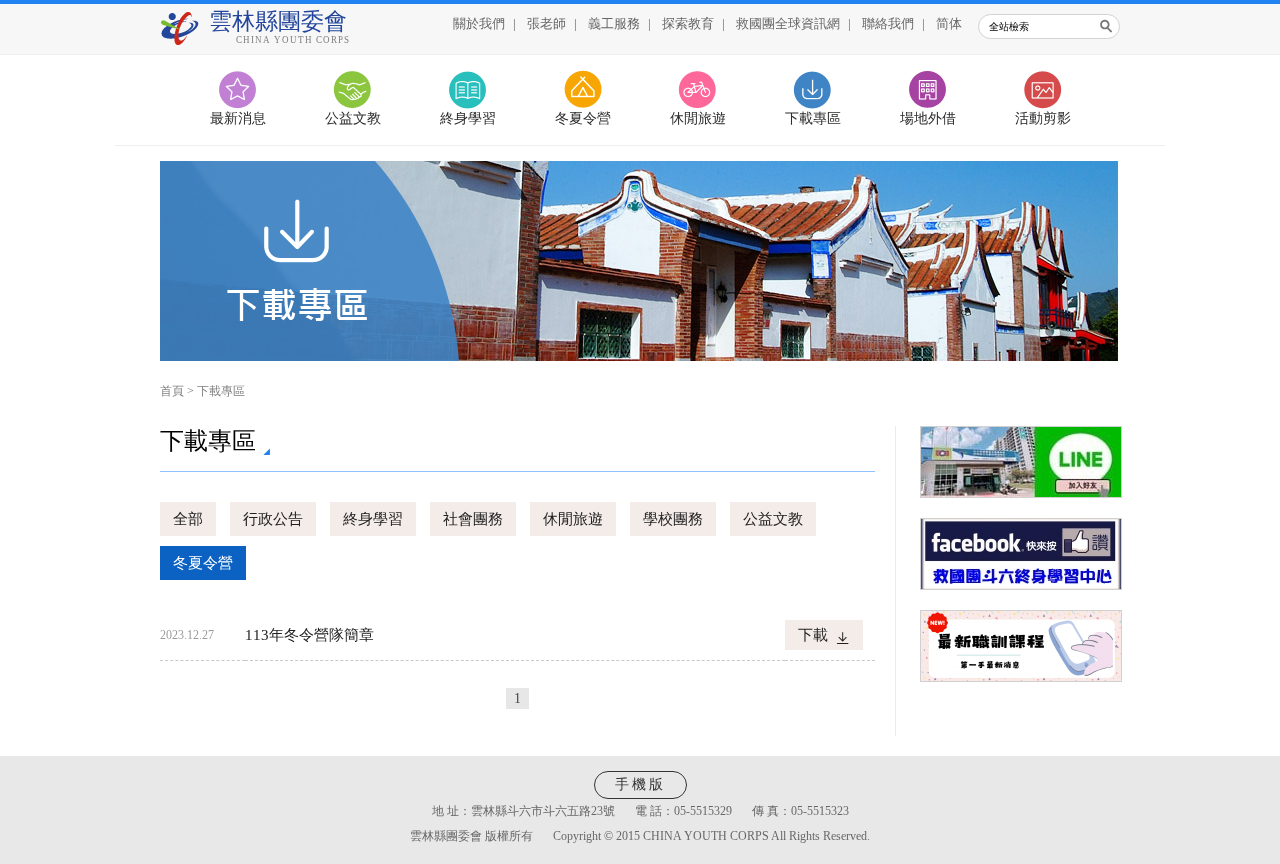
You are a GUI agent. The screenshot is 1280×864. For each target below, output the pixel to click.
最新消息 (238, 118)
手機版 (640, 784)
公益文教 (353, 118)
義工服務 (614, 23)
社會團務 (473, 519)
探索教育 (688, 23)
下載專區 (813, 118)
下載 (813, 635)
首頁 (172, 391)
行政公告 (273, 519)
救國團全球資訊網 (788, 23)
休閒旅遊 (698, 118)
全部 (188, 519)
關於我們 (479, 23)
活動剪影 (1043, 118)
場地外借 (928, 118)
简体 (949, 23)
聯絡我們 (888, 23)
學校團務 (673, 519)
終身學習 (468, 118)
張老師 (546, 23)
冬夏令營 (583, 118)
